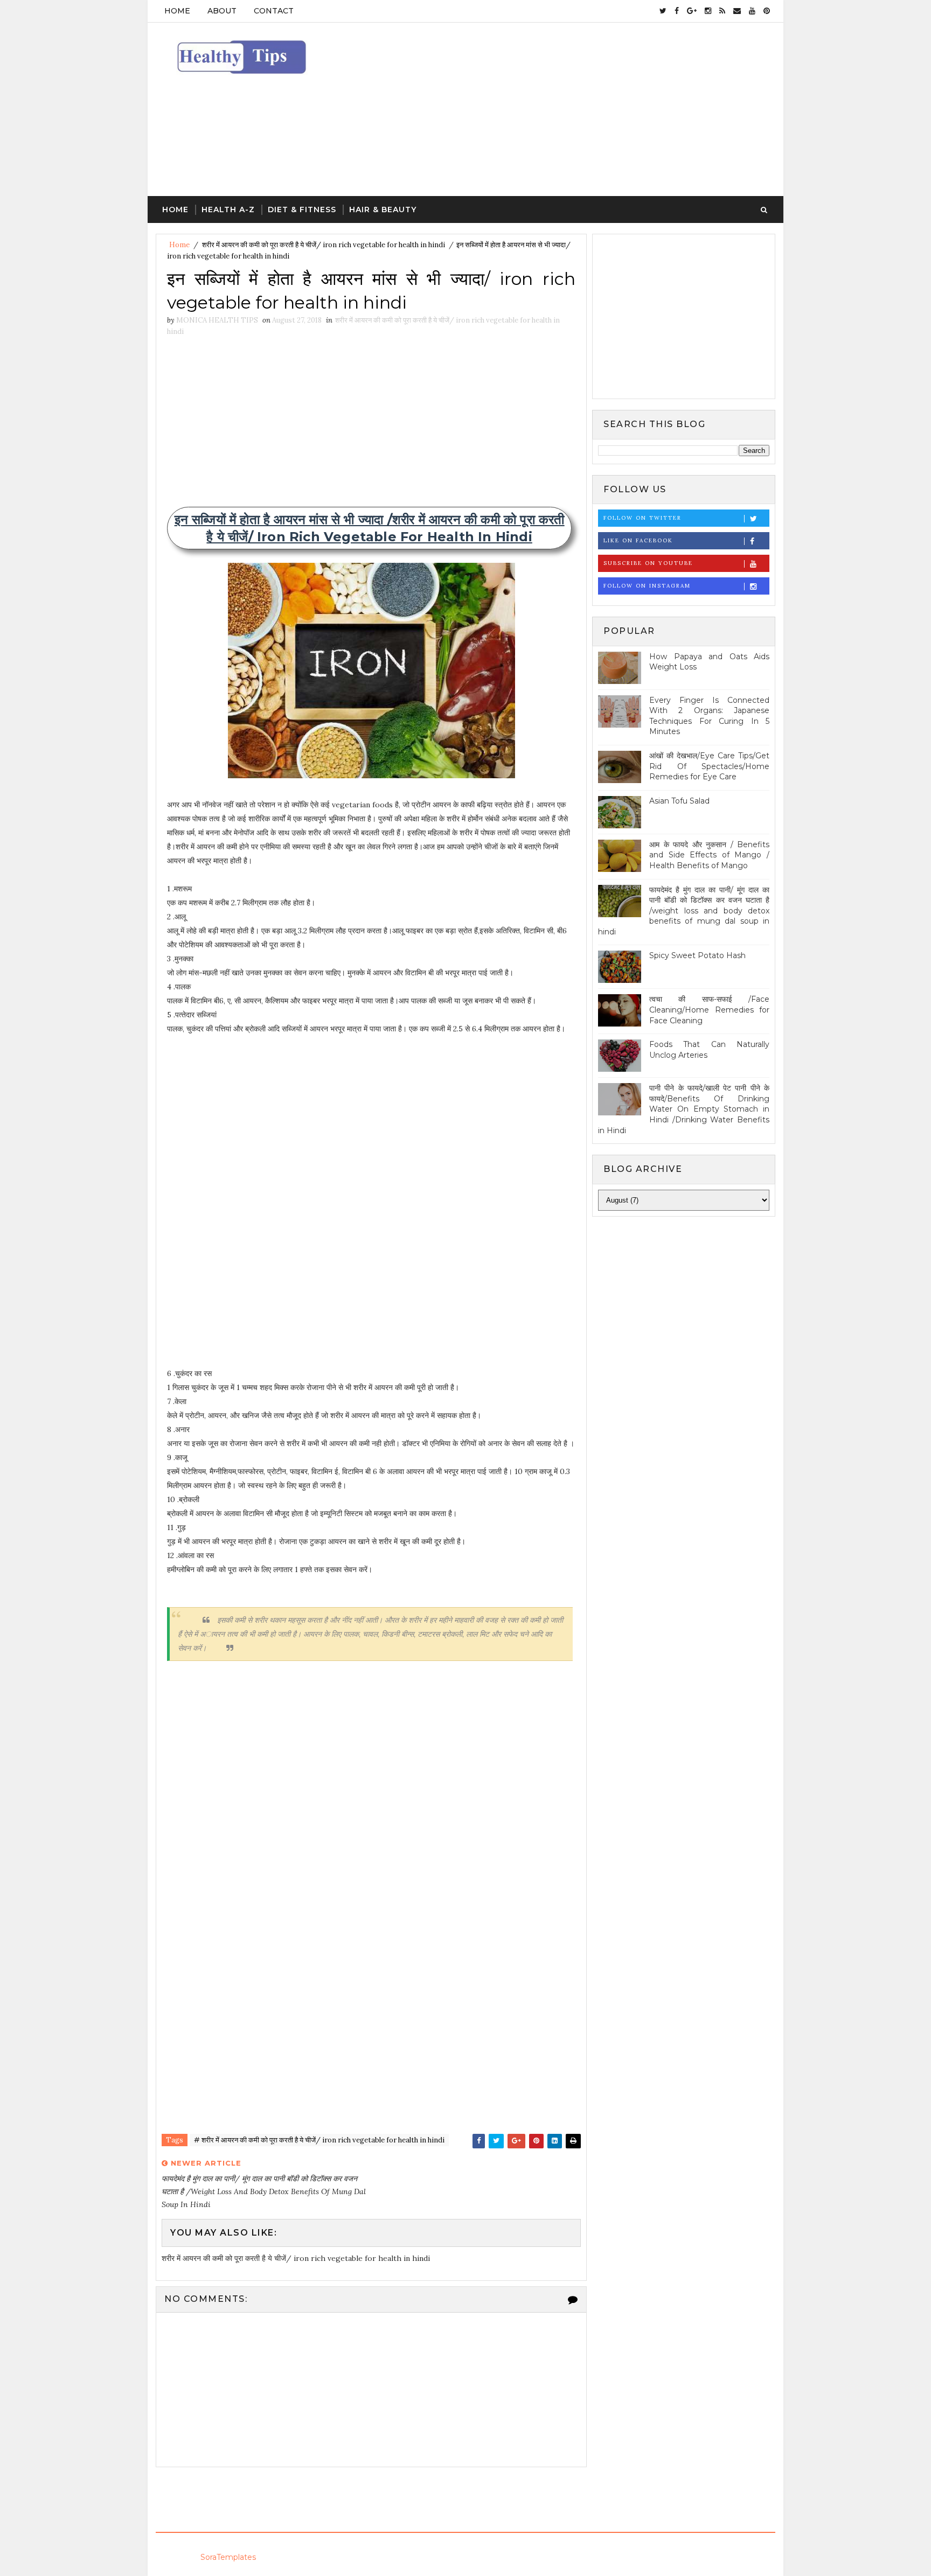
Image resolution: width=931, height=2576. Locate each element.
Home (177, 11)
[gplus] (692, 11)
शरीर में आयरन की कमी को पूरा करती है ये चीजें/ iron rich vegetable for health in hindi (324, 245)
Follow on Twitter (642, 518)
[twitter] (663, 11)
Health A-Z (228, 210)
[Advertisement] (579, 110)
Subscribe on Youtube (648, 563)
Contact (274, 11)
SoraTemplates (228, 2557)
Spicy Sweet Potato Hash (697, 955)
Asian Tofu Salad (679, 801)
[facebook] (677, 11)
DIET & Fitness (302, 210)
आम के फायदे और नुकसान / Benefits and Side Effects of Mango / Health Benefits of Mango (709, 855)
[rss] (722, 11)
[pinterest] (767, 11)
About (222, 11)
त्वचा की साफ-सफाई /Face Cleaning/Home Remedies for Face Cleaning (709, 1010)
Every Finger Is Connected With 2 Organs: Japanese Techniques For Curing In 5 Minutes (709, 716)
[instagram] (708, 11)
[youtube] (752, 11)
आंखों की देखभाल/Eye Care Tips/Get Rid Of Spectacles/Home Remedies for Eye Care (709, 766)
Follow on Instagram (647, 586)
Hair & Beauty (383, 210)
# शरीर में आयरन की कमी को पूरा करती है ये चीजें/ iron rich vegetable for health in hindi (319, 2140)
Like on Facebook (638, 540)
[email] (737, 11)
